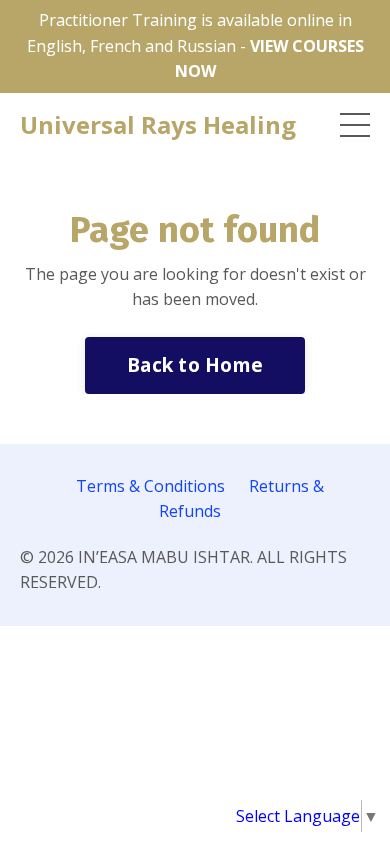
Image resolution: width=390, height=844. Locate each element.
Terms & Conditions (150, 486)
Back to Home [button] (195, 364)
